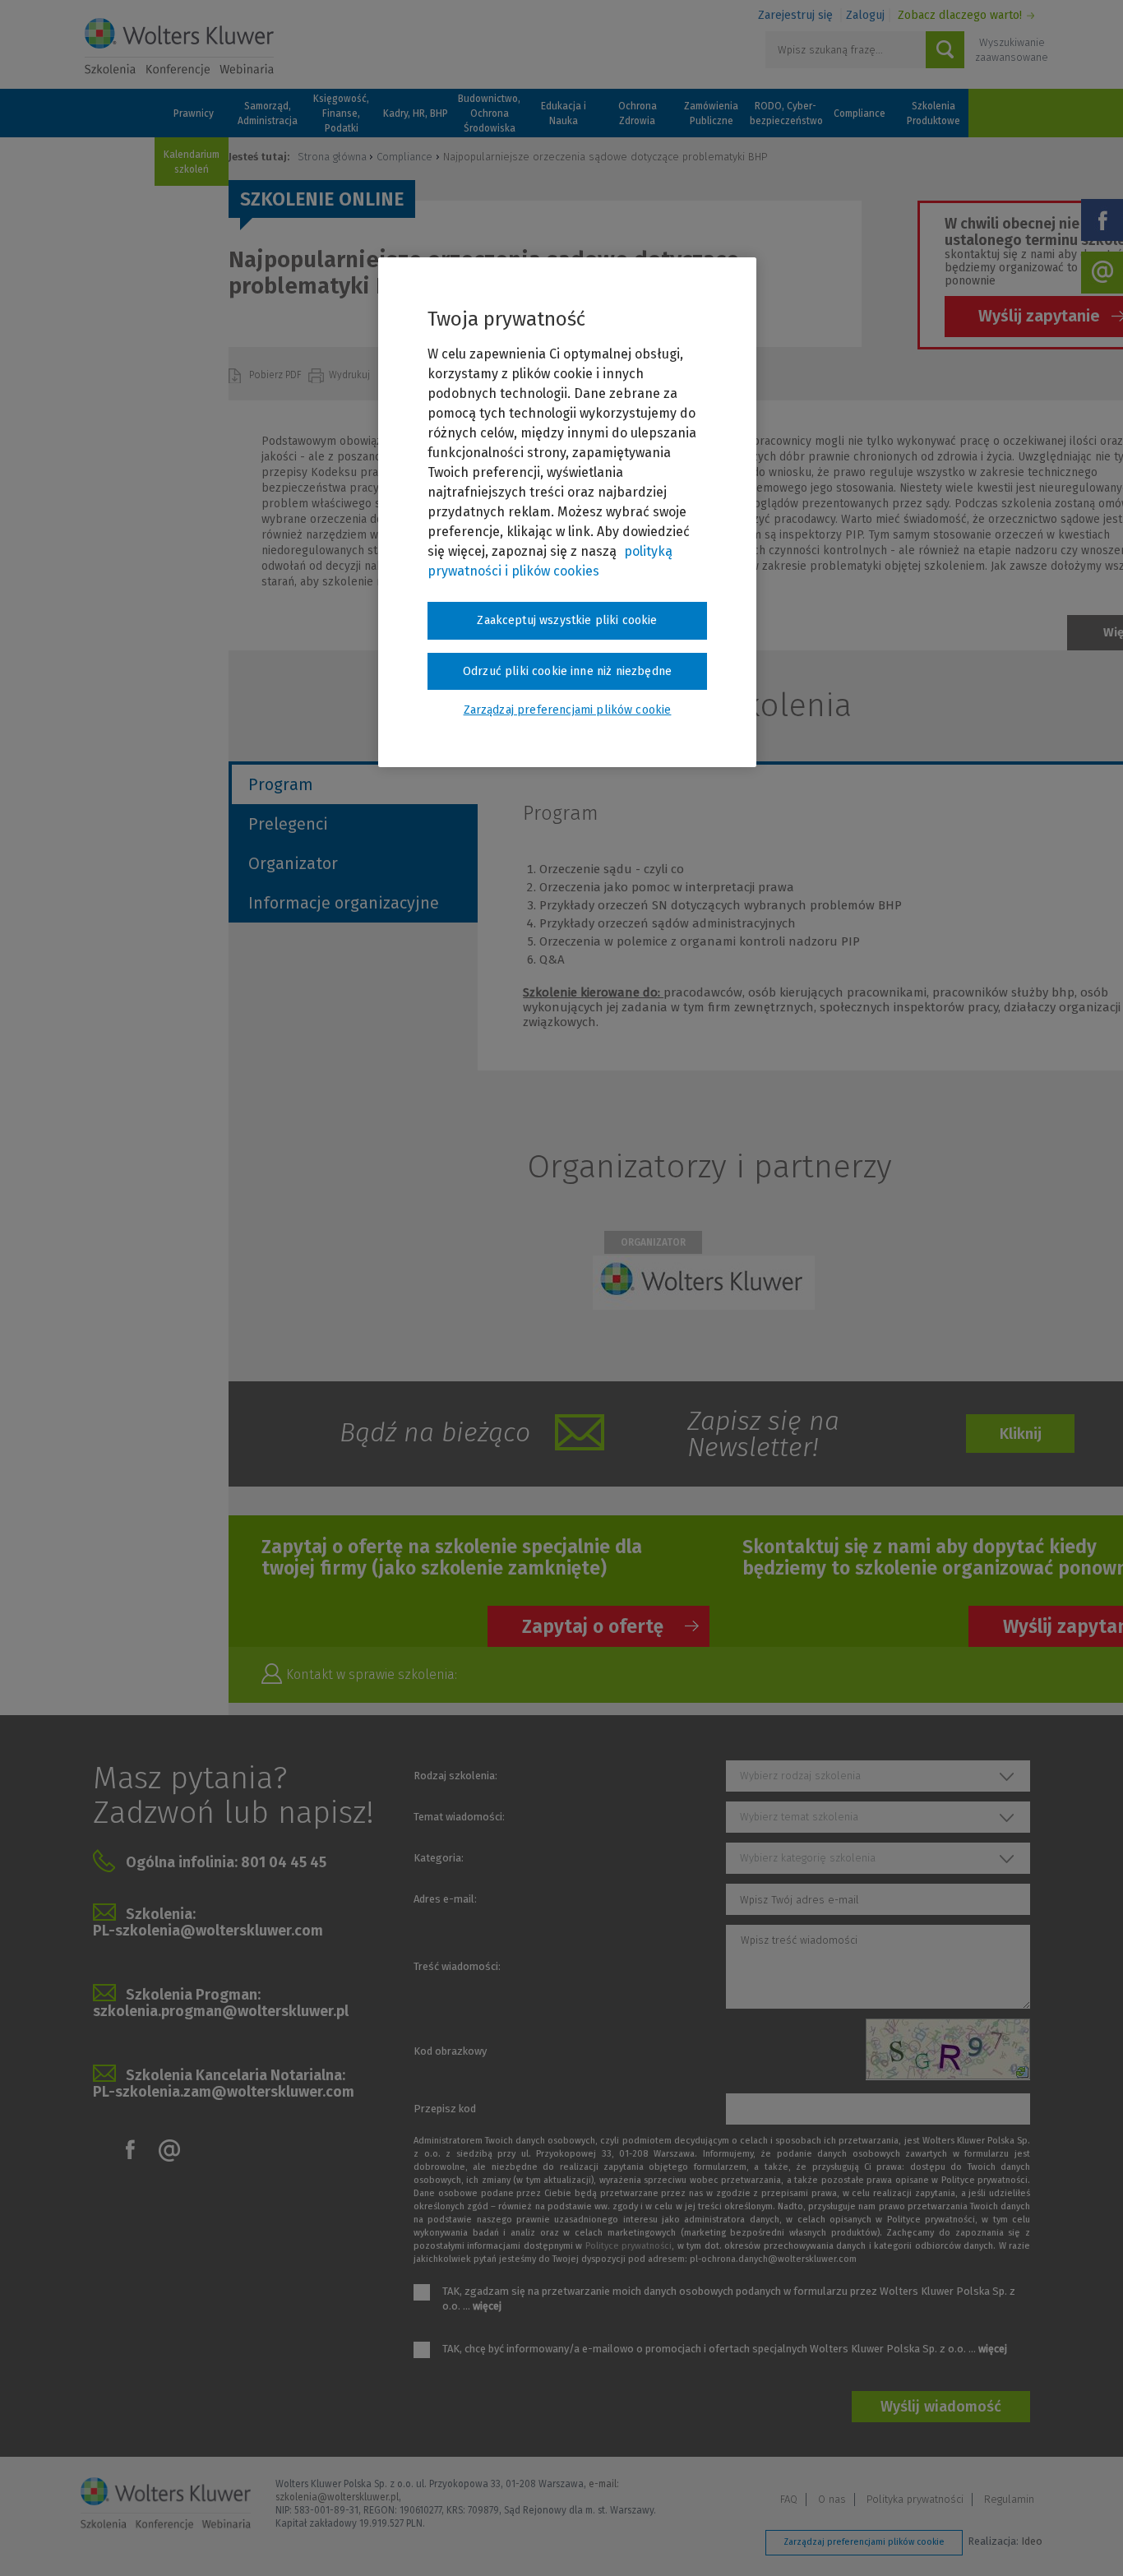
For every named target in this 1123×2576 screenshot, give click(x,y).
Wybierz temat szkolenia (799, 1817)
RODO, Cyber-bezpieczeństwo (785, 113)
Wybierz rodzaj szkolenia (800, 1776)
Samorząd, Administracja (268, 113)
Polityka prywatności (915, 2499)
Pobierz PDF (277, 375)
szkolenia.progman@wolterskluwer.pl (221, 2011)
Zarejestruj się (795, 15)
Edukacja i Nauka (564, 113)
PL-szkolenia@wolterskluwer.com (208, 1931)
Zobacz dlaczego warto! (960, 15)
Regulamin (1009, 2499)
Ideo (1032, 2541)
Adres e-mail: (445, 1899)
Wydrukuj (351, 375)
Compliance (860, 113)
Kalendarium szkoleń (192, 162)
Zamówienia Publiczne (711, 113)
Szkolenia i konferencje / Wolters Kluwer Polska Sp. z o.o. (179, 47)
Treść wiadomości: (457, 1966)
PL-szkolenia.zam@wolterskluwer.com (224, 2092)
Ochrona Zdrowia (638, 113)
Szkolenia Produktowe (934, 113)
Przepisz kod (445, 2109)
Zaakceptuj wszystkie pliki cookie (567, 620)
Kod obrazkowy (450, 2051)
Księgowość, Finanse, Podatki (341, 113)
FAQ (789, 2499)
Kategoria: (439, 1858)
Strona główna (332, 157)
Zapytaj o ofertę (593, 1626)
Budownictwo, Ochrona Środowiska (489, 113)
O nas (832, 2499)
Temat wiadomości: (459, 1817)
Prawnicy (194, 113)
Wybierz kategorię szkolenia (808, 1858)
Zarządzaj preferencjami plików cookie (864, 2542)
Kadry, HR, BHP (416, 113)
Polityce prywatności (629, 2246)
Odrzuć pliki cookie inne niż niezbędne (567, 671)
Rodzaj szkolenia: (455, 1776)
